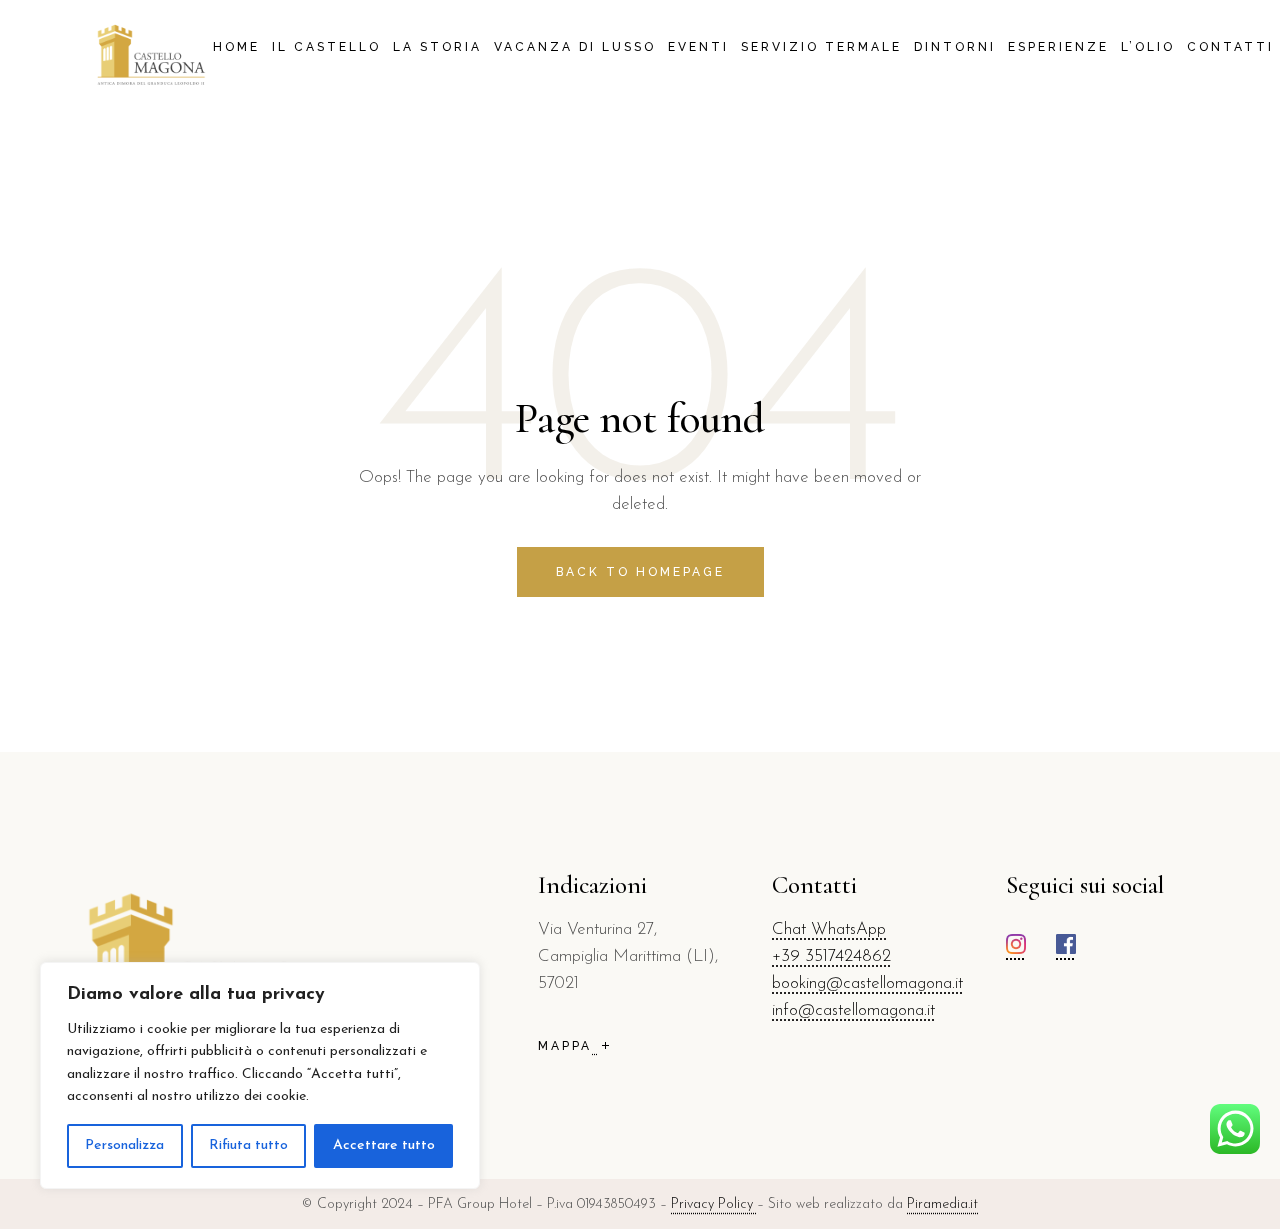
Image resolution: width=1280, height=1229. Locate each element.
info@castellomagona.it (853, 1010)
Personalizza (124, 1145)
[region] (260, 1075)
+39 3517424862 (831, 956)
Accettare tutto (384, 1145)
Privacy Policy (714, 1204)
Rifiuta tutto (248, 1145)
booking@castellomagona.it (867, 983)
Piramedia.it (942, 1204)
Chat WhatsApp (829, 929)
